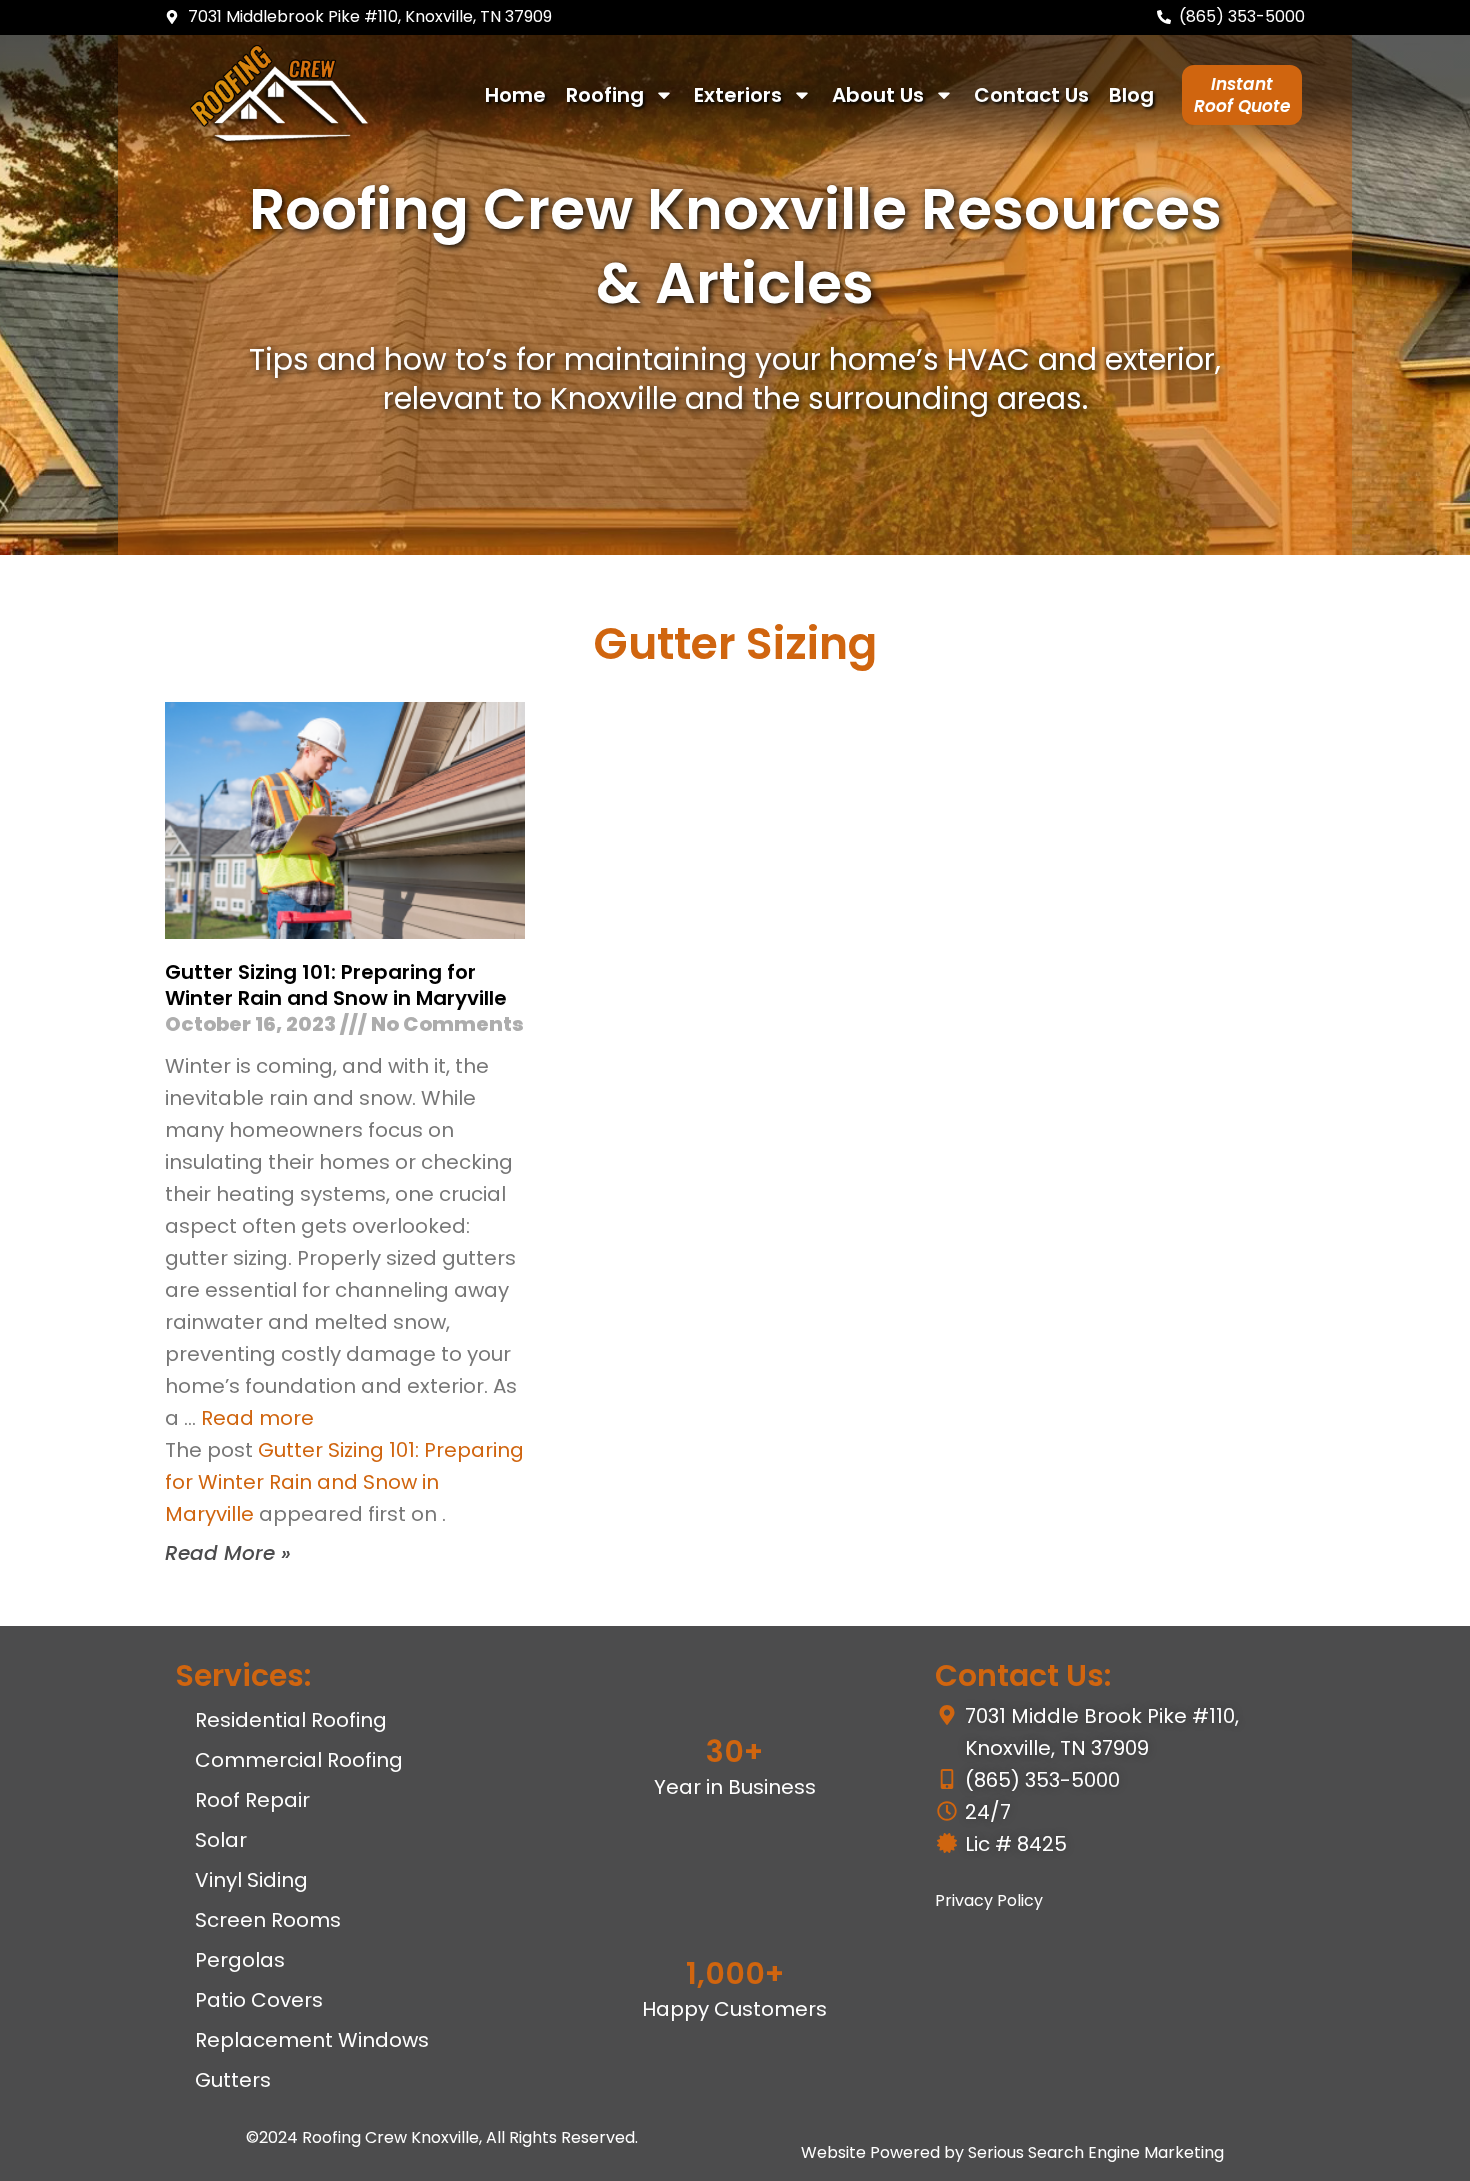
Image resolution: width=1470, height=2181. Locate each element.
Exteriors (738, 95)
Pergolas (240, 1960)
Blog (1131, 95)
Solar (221, 1840)
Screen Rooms (268, 1920)
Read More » (228, 1553)
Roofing (605, 95)
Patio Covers (259, 2000)
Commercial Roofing (299, 1760)
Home (515, 95)
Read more (257, 1418)
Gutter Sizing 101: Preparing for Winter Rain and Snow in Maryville (336, 985)
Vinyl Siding (251, 1880)
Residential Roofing (291, 1720)
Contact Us (1031, 95)
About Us (878, 95)
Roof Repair (252, 1800)
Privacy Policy (989, 1900)
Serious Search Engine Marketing (1096, 2152)
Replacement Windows (312, 2040)
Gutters (233, 2080)
